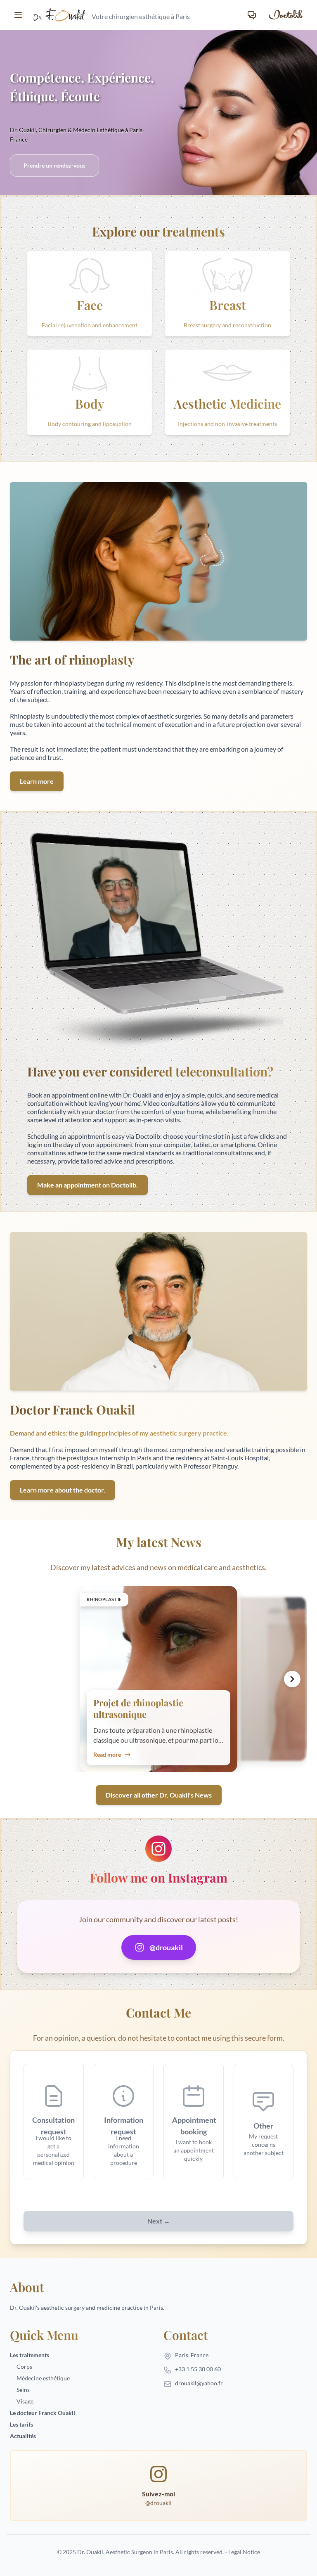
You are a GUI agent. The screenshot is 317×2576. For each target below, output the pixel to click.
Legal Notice (244, 2552)
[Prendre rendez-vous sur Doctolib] (285, 15)
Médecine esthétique (43, 2378)
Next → (159, 2221)
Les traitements (30, 2355)
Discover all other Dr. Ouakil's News (159, 1795)
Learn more (37, 781)
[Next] (292, 1679)
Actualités (23, 2436)
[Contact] (252, 15)
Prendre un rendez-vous (54, 165)
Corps (24, 2367)
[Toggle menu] (18, 15)
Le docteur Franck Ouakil (43, 2413)
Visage (25, 2401)
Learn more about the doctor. (63, 1490)
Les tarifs (21, 2424)
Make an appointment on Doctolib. (88, 1185)
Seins (23, 2390)
